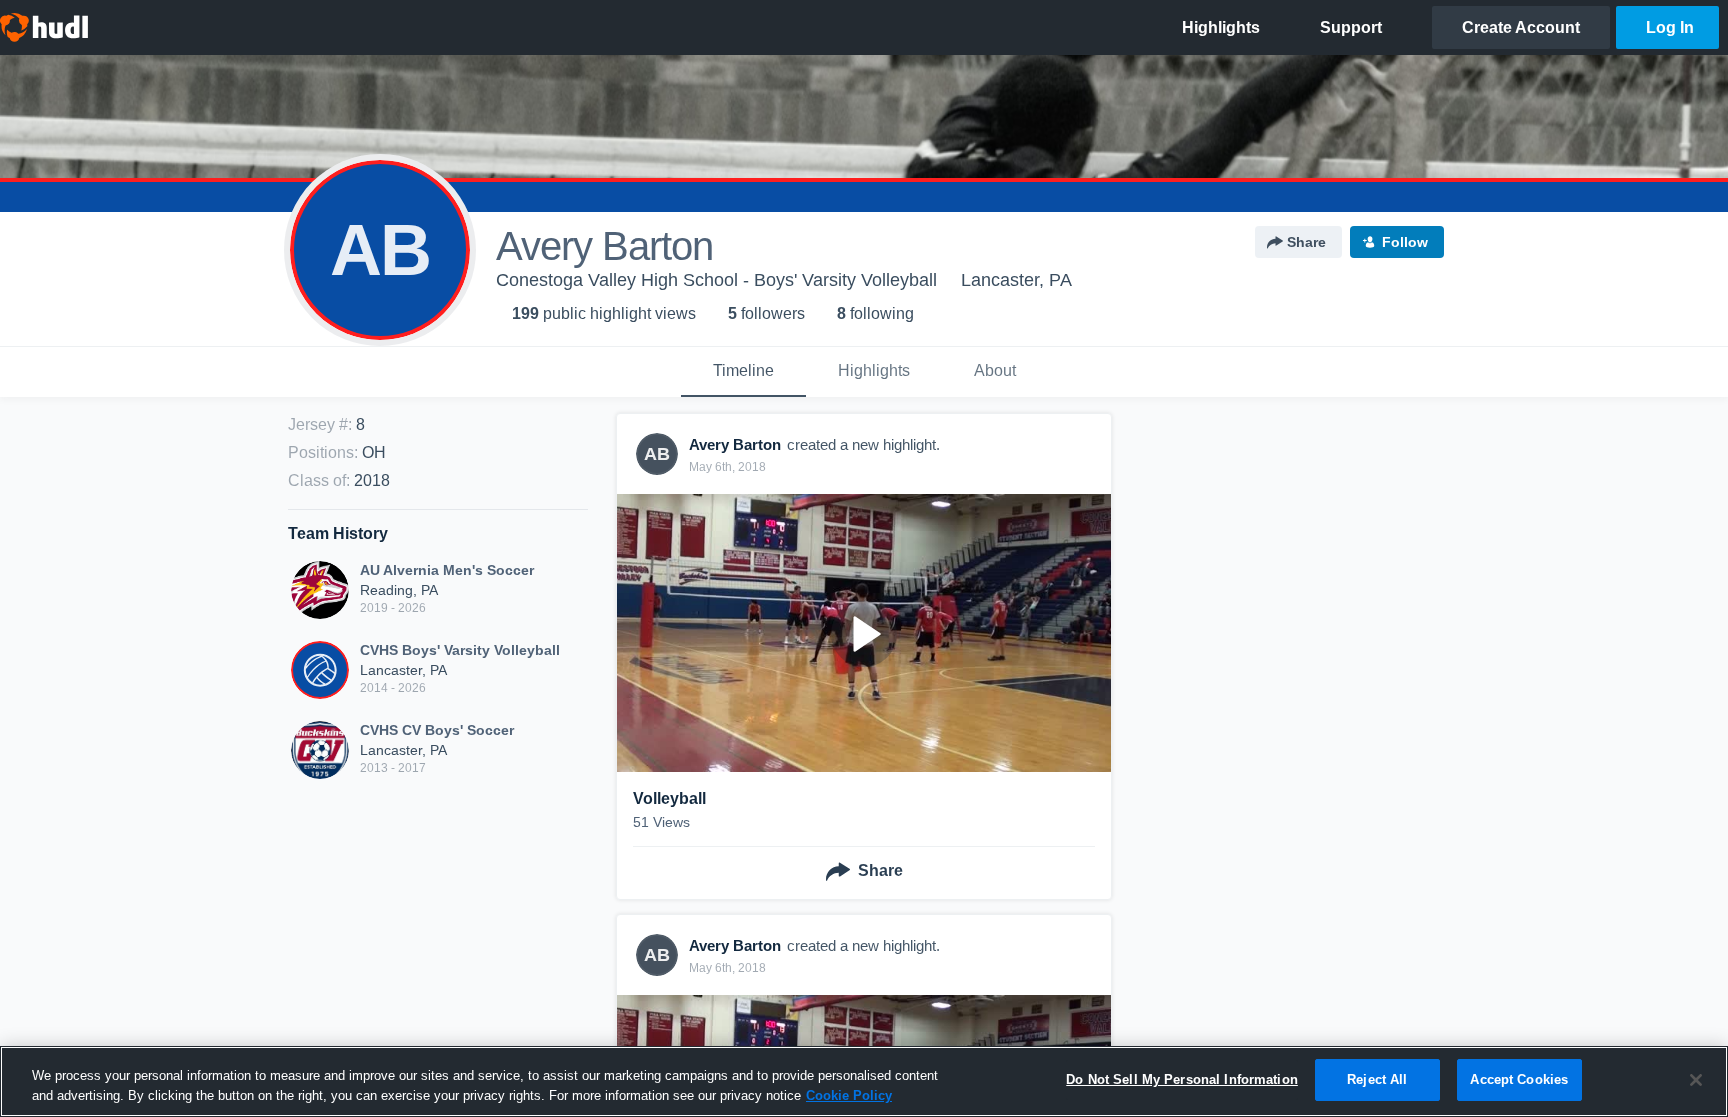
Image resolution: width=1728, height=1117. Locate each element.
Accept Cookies (1519, 1079)
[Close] (1696, 1080)
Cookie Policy (849, 1095)
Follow (1405, 242)
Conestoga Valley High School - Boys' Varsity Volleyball (716, 280)
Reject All (1377, 1079)
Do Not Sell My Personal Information (1182, 1079)
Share (1306, 242)
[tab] (743, 372)
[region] (864, 1081)
